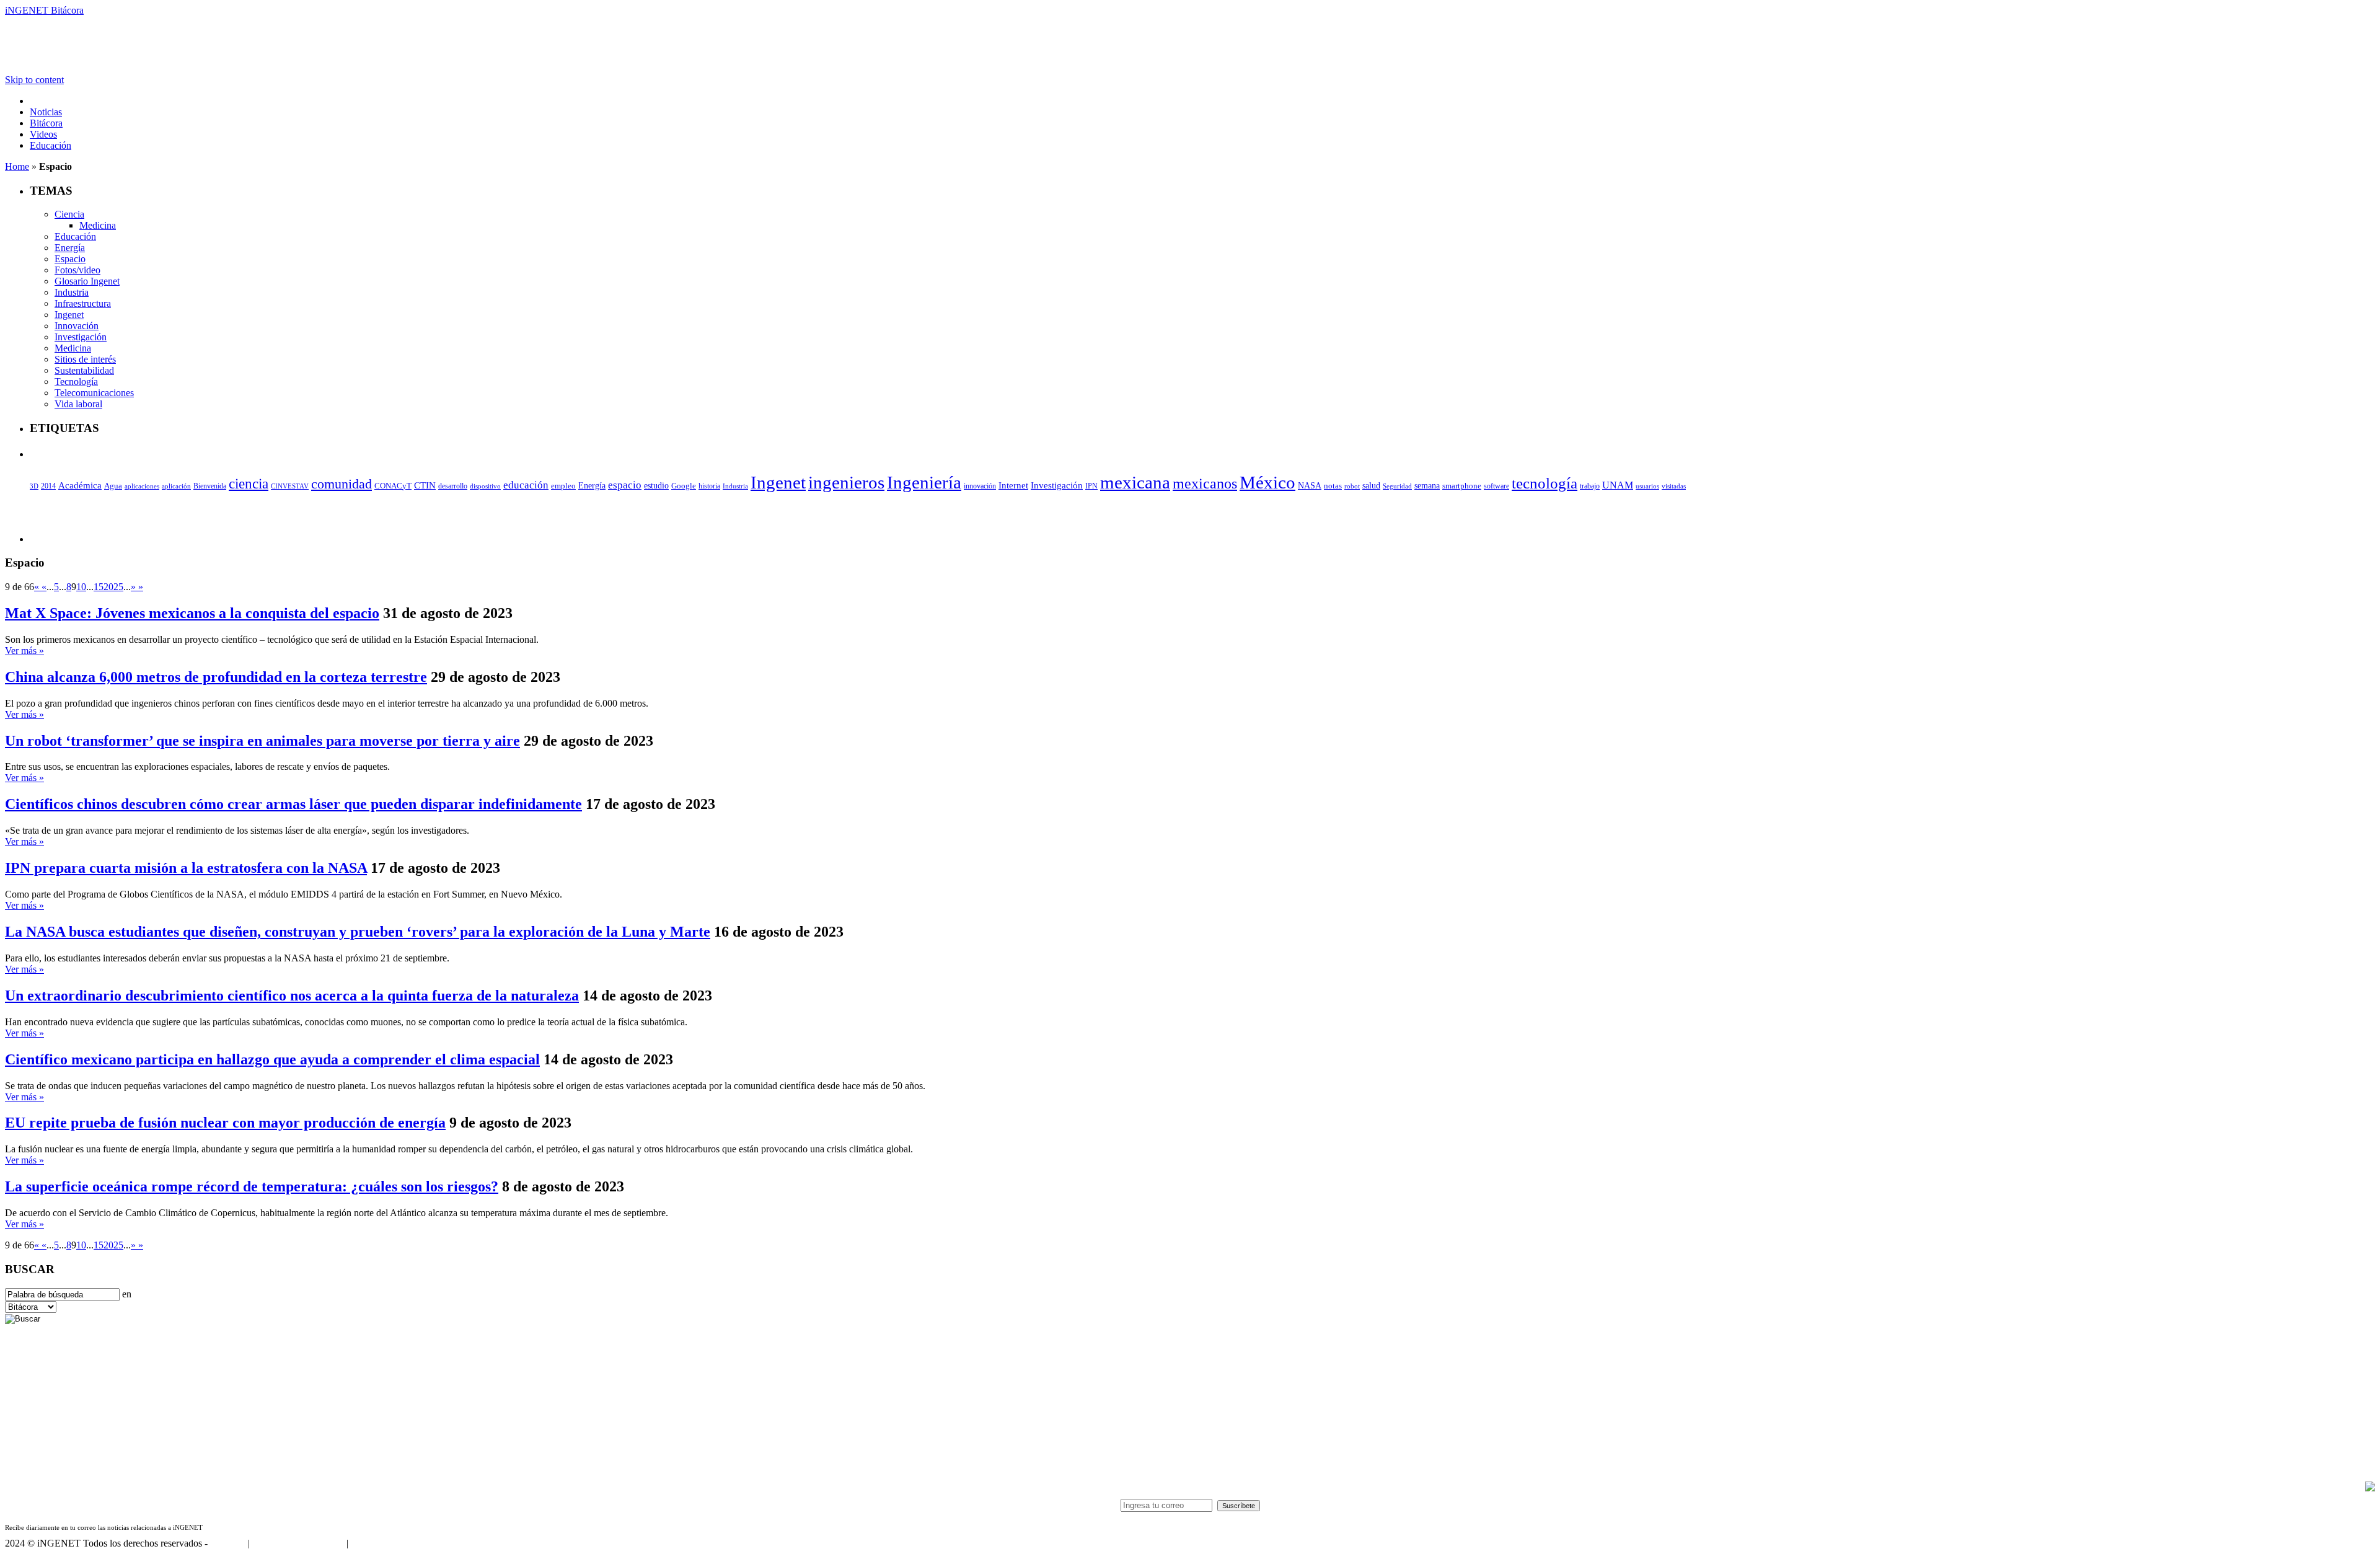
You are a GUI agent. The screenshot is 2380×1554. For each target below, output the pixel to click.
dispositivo (485, 486)
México (1267, 482)
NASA (1310, 485)
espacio (625, 485)
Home (17, 166)
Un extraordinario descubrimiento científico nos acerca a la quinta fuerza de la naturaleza (292, 996)
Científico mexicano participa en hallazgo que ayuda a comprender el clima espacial (272, 1059)
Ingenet (69, 315)
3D (34, 486)
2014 (48, 486)
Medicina (98, 225)
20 (108, 587)
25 (118, 587)
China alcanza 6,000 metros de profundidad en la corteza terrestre (216, 677)
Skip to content (34, 80)
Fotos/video (77, 270)
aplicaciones (142, 486)
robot (1352, 486)
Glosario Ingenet (87, 281)
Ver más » (24, 651)
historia (709, 486)
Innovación (77, 326)
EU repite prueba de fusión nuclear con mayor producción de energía (225, 1123)
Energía (70, 248)
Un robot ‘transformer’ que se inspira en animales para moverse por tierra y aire (262, 741)
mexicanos (1205, 483)
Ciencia (69, 214)
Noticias (46, 112)
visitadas (1674, 486)
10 (81, 587)
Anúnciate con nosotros (298, 1543)
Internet (1013, 485)
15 (99, 587)
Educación (51, 145)
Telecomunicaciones (94, 393)
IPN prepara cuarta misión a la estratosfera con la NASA (186, 868)
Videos (43, 134)
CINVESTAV (290, 486)
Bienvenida (210, 486)
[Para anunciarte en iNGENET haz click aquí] (2370, 1488)
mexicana (1135, 483)
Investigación (81, 337)
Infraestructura (83, 303)
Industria (72, 292)
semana (1427, 486)
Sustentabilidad (84, 370)
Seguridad (1397, 486)
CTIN (425, 485)
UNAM (1618, 485)
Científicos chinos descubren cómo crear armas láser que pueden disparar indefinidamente (293, 804)
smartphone (1462, 486)
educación (526, 485)
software (1496, 486)
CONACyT (393, 486)
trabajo (1590, 486)
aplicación (176, 486)
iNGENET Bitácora (44, 10)
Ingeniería (924, 482)
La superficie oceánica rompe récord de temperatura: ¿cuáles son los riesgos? (252, 1186)
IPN (1091, 486)
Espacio (70, 259)
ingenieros (846, 482)
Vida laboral (78, 404)
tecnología (1545, 483)
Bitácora (46, 123)
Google (684, 486)
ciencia (249, 483)
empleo (563, 486)
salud (1371, 486)
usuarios (1647, 486)
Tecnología (76, 382)
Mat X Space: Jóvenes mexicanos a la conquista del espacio (192, 613)
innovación (980, 486)
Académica (80, 485)
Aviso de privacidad (389, 1543)
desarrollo (453, 486)
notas (1333, 486)
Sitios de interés (85, 359)
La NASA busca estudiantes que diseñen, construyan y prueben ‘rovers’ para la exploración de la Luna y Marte (358, 932)
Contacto (228, 1543)
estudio (656, 486)
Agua (113, 486)
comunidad (342, 484)
